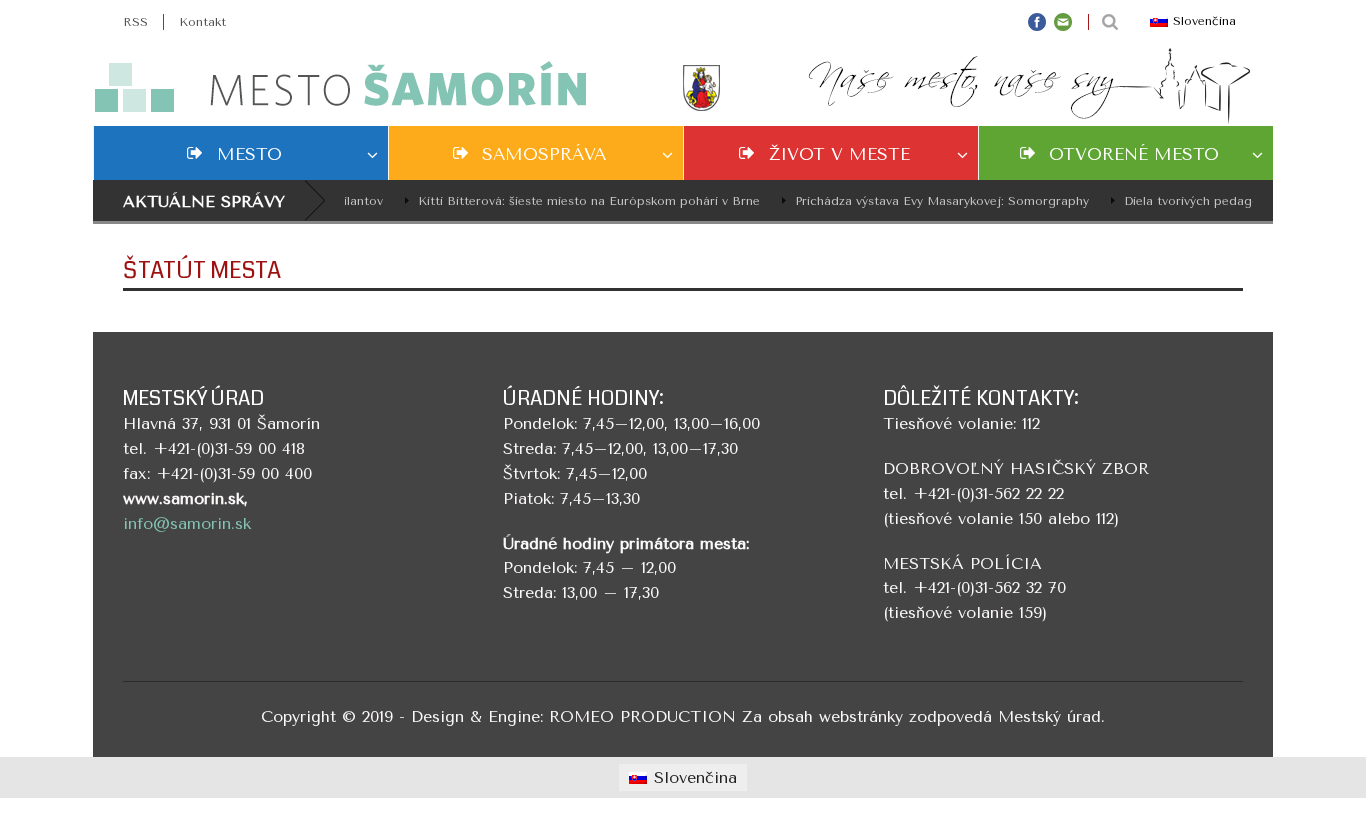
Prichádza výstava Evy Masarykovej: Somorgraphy (933, 201)
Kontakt (202, 22)
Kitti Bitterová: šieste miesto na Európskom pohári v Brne (580, 201)
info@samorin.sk (187, 523)
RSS (135, 22)
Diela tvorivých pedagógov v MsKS (1218, 201)
